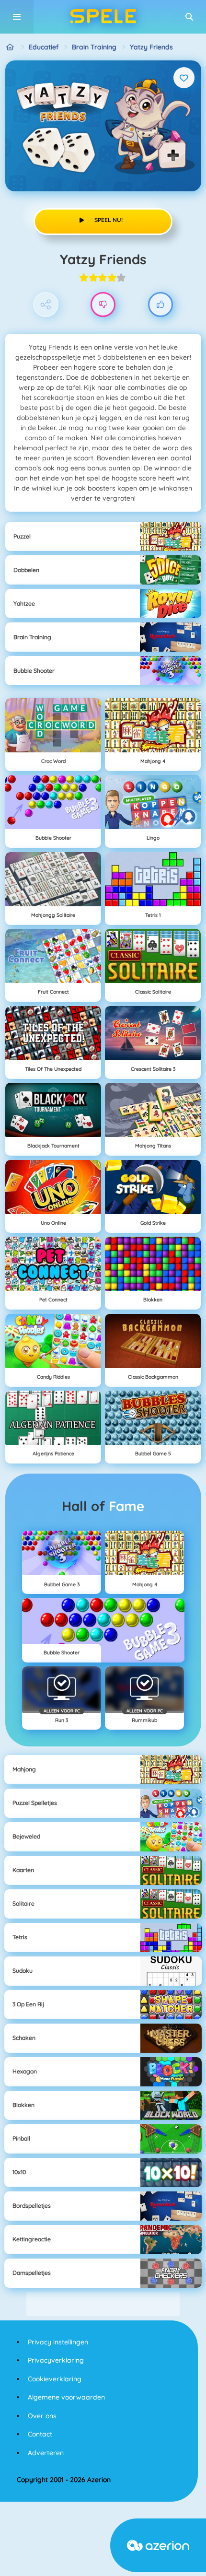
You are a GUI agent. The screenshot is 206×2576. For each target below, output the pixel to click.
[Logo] (103, 17)
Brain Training (94, 47)
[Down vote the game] (103, 305)
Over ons (42, 2416)
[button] (189, 17)
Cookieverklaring (55, 2379)
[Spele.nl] (10, 47)
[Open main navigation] (17, 17)
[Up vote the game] (161, 305)
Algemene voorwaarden (66, 2397)
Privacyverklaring (56, 2360)
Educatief (44, 47)
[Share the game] (46, 305)
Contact (40, 2434)
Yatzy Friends (151, 47)
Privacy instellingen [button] (58, 2342)
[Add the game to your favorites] (184, 78)
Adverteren (46, 2453)
